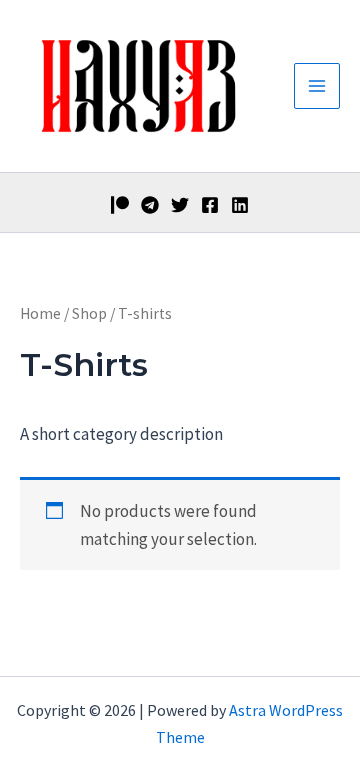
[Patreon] (120, 205)
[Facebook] (210, 205)
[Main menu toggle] (317, 86)
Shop (89, 313)
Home (40, 313)
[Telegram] (150, 205)
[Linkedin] (240, 205)
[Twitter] (180, 205)
